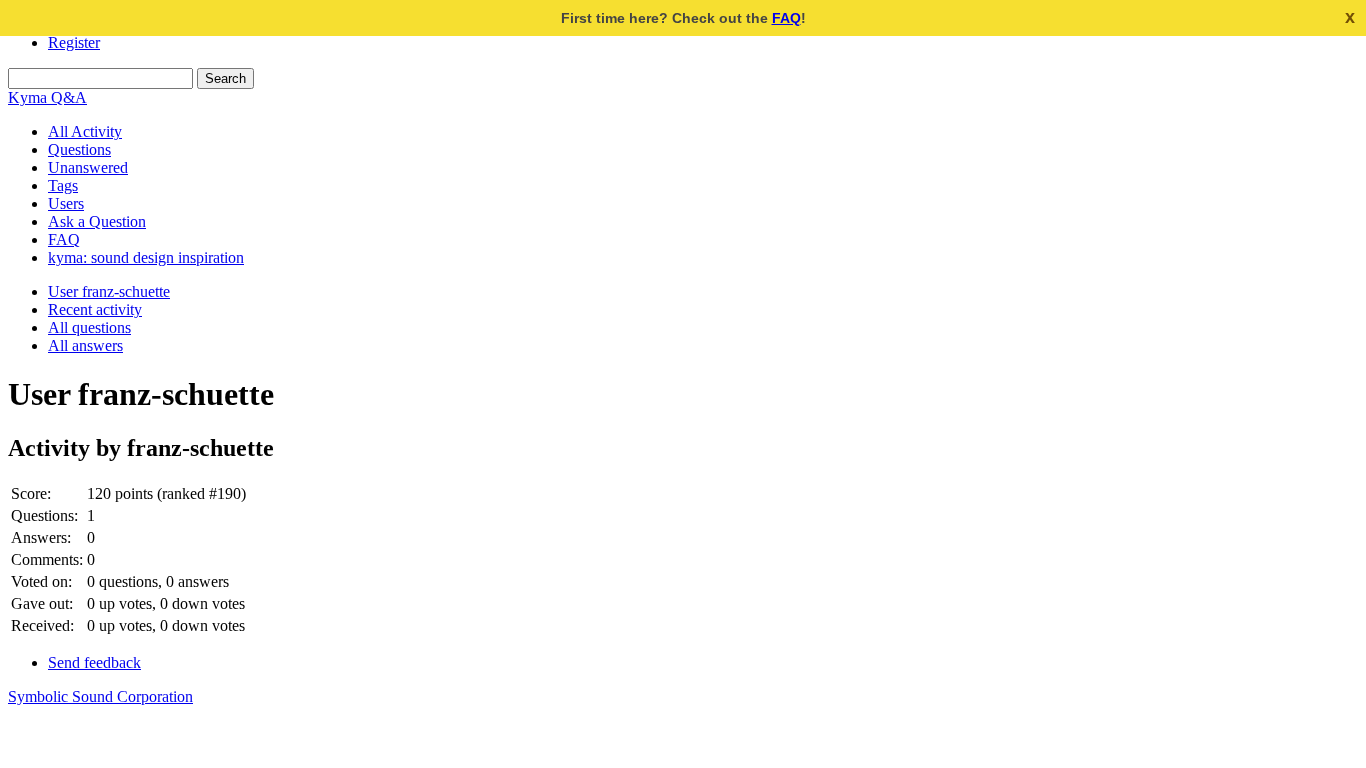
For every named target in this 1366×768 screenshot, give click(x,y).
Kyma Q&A (47, 97)
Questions (79, 149)
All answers (85, 345)
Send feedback (94, 662)
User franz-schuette (109, 291)
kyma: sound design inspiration (146, 257)
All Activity (85, 131)
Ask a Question (97, 221)
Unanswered (88, 167)
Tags (63, 185)
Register (74, 42)
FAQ (786, 18)
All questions (89, 327)
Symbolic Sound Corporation (100, 696)
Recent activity (95, 309)
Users (66, 203)
